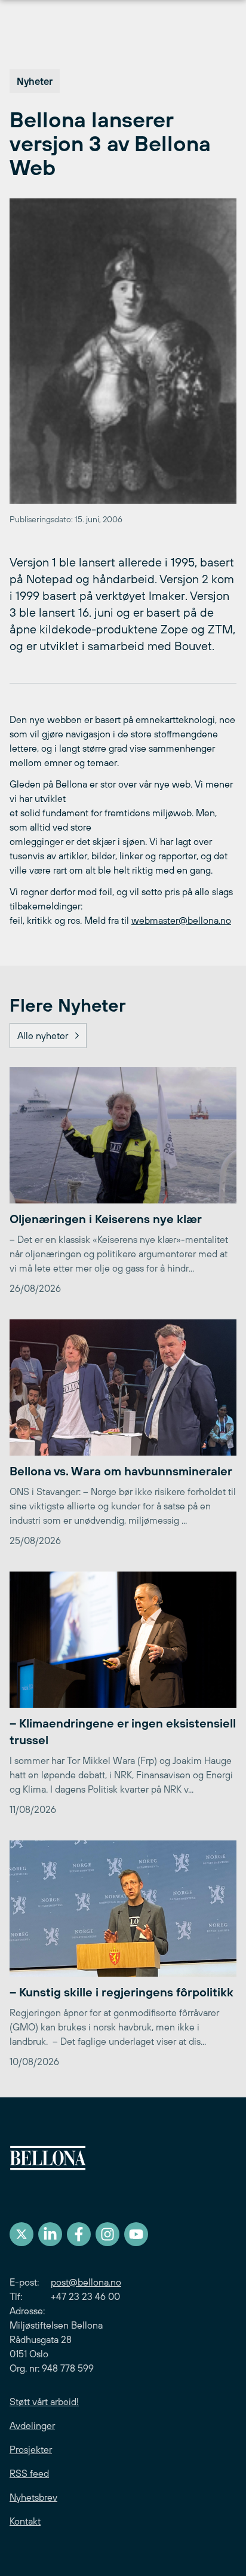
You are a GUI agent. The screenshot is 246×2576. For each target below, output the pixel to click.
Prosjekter (31, 2449)
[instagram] (107, 2234)
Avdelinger (32, 2425)
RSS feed (29, 2473)
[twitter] (21, 2234)
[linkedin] (50, 2234)
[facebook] (79, 2234)
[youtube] (136, 2234)
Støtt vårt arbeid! (44, 2402)
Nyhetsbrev (33, 2497)
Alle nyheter (43, 1036)
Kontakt (25, 2521)
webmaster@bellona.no (181, 920)
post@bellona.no (86, 2282)
